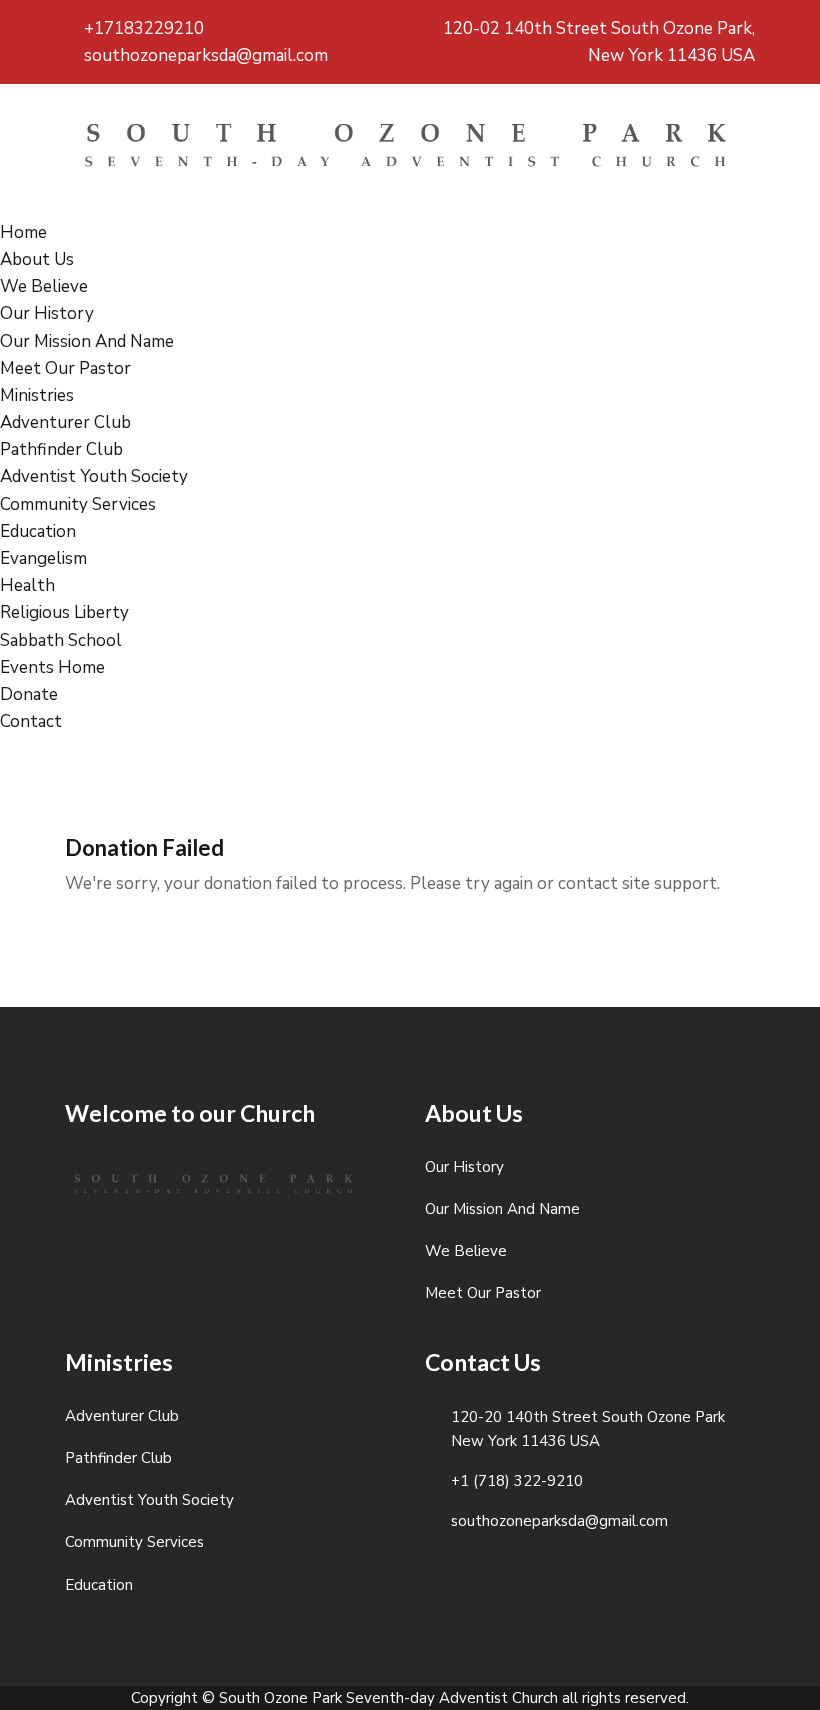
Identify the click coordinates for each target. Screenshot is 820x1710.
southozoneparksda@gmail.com (204, 55)
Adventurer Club (65, 422)
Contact (31, 721)
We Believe (44, 286)
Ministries (37, 395)
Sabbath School (61, 640)
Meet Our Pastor (65, 368)
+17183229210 (142, 28)
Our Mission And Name (87, 341)
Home (23, 232)
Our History (47, 313)
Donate (29, 694)
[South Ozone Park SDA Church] (410, 150)
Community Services (78, 504)
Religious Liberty (64, 612)
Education (38, 531)
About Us (37, 259)
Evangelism (43, 558)
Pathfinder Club (61, 449)
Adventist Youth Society (94, 476)
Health (27, 585)
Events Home (52, 667)
